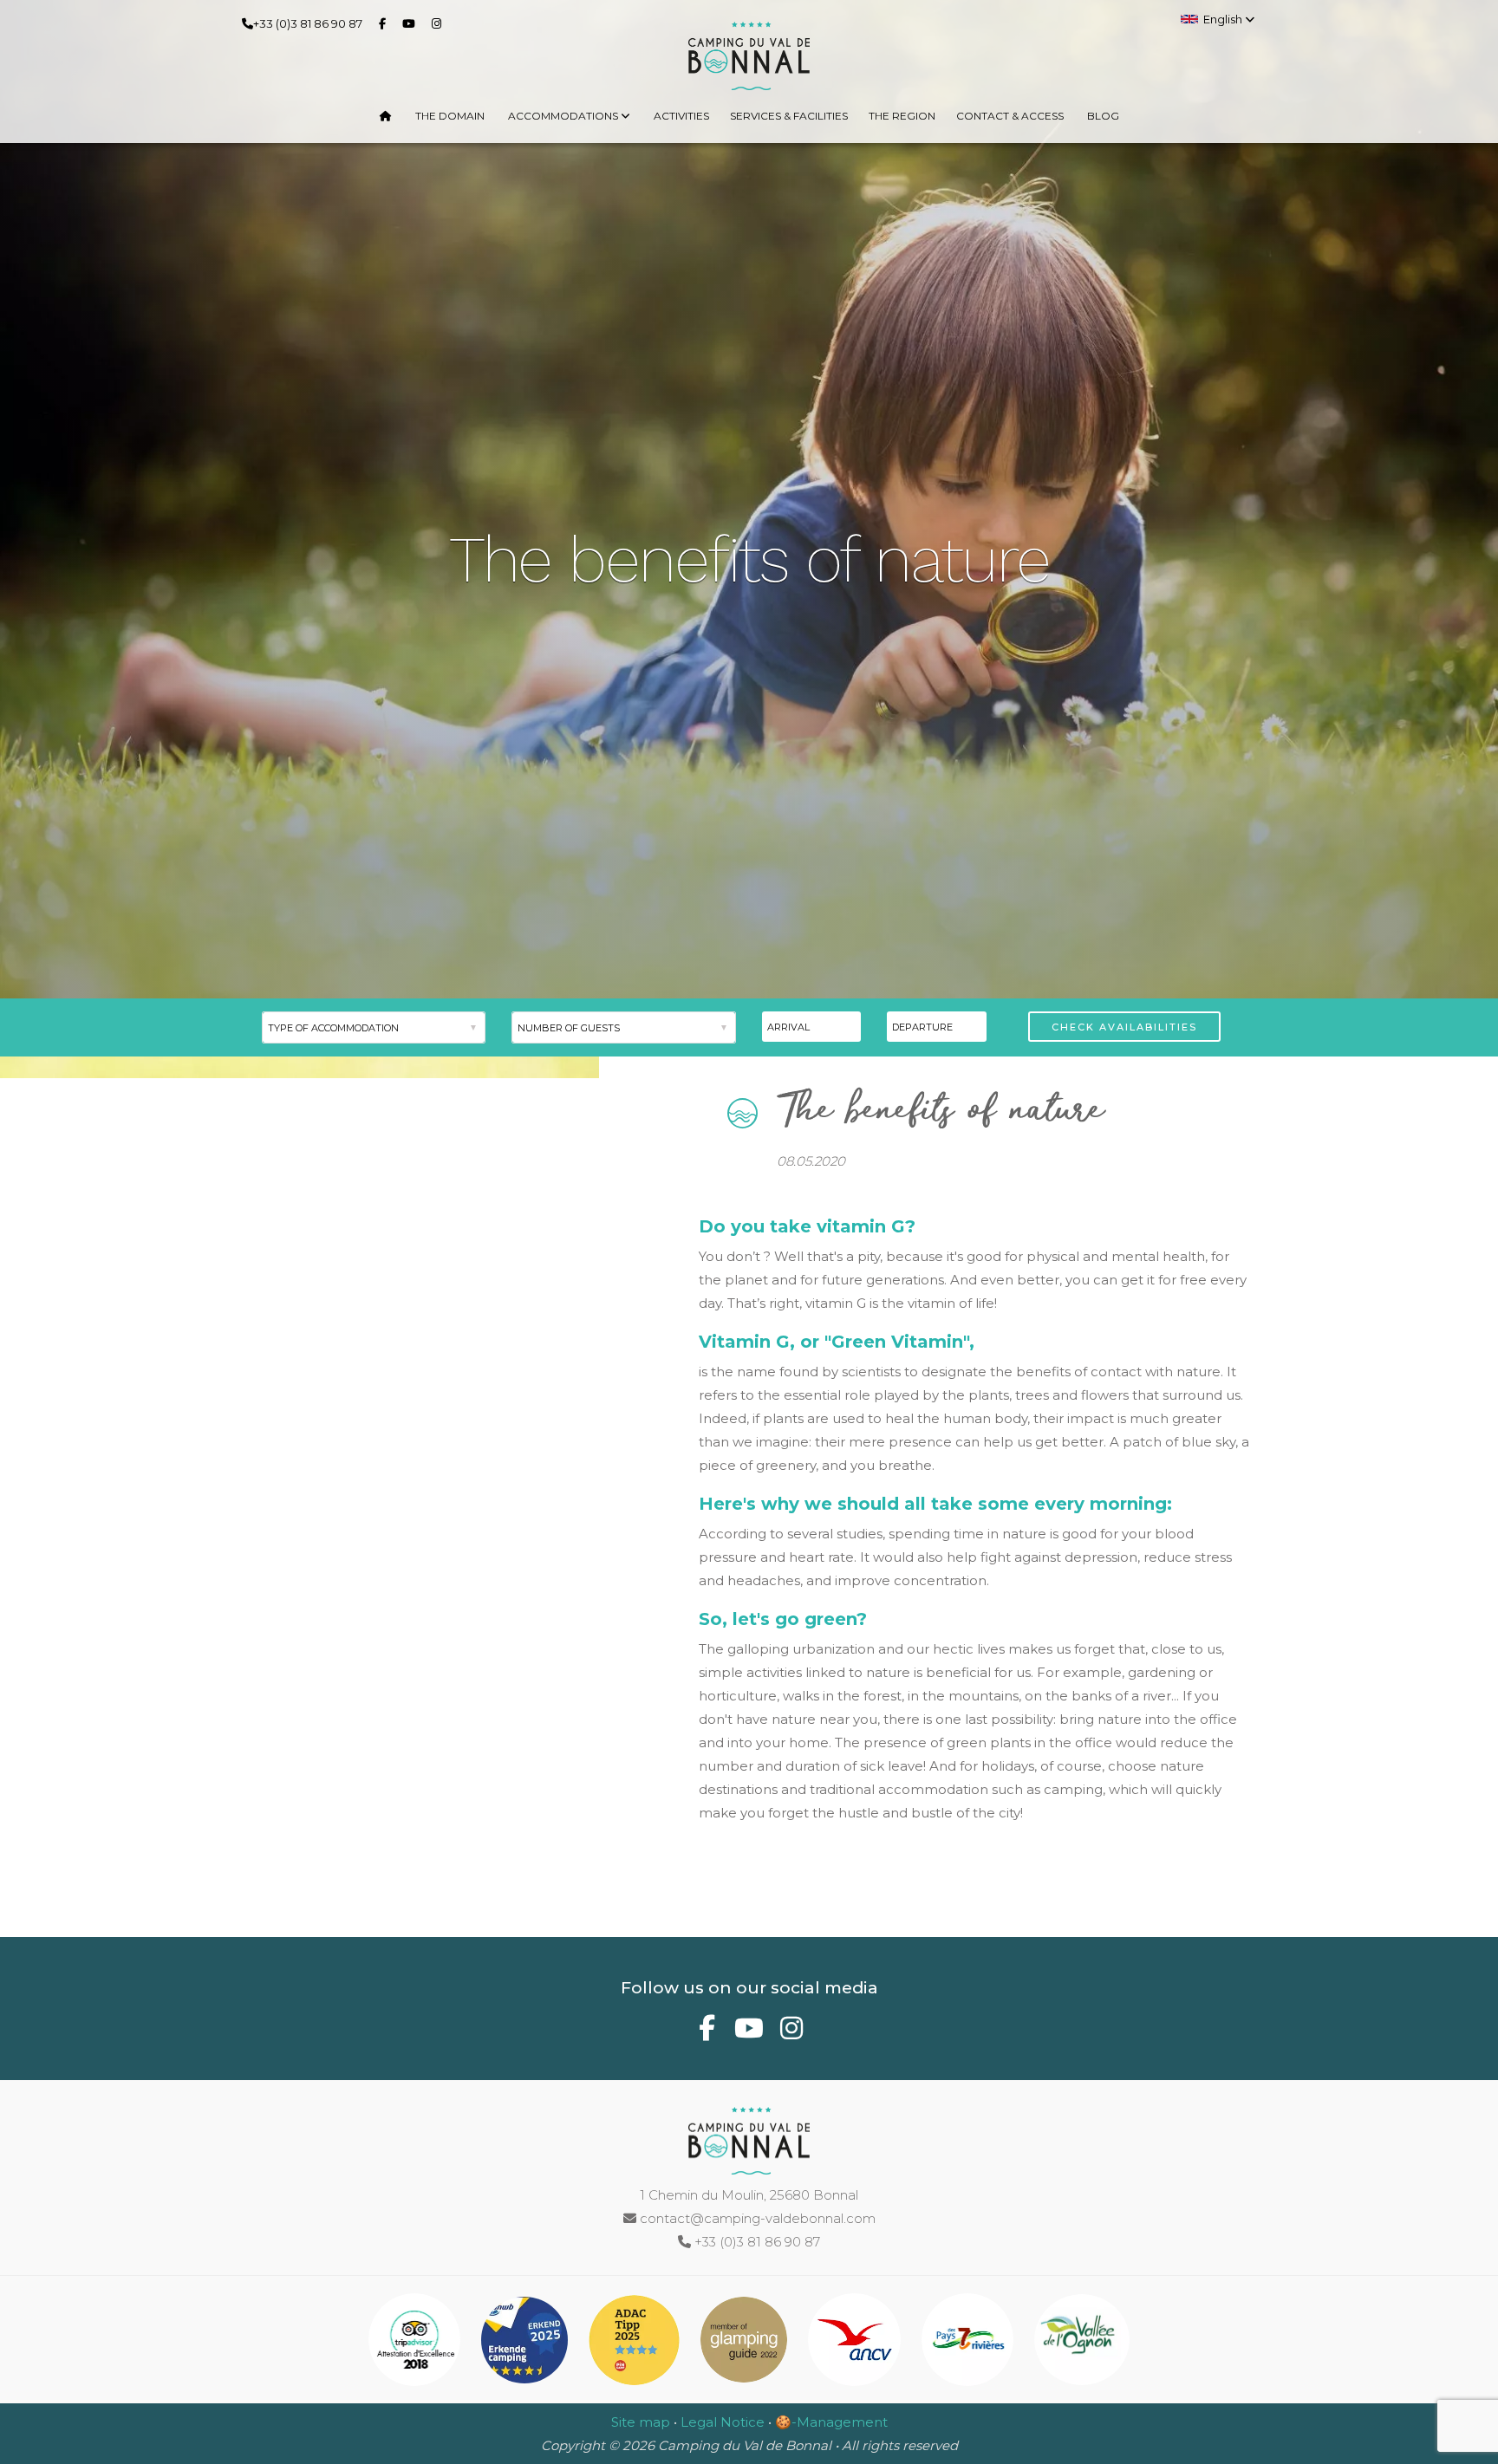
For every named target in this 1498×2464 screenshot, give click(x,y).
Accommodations (564, 116)
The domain (450, 116)
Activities (681, 116)
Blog (1103, 116)
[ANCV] (856, 2343)
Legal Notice (723, 2422)
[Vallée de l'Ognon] (1082, 2343)
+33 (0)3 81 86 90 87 (308, 23)
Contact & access (1010, 116)
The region (902, 116)
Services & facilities (789, 116)
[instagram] (440, 23)
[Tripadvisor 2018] (417, 2343)
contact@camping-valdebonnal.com (756, 2218)
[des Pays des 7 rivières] (970, 2343)
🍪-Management (831, 2422)
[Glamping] (746, 2343)
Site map (641, 2422)
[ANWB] (526, 2343)
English (1224, 19)
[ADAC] (636, 2343)
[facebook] (386, 23)
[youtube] (412, 23)
